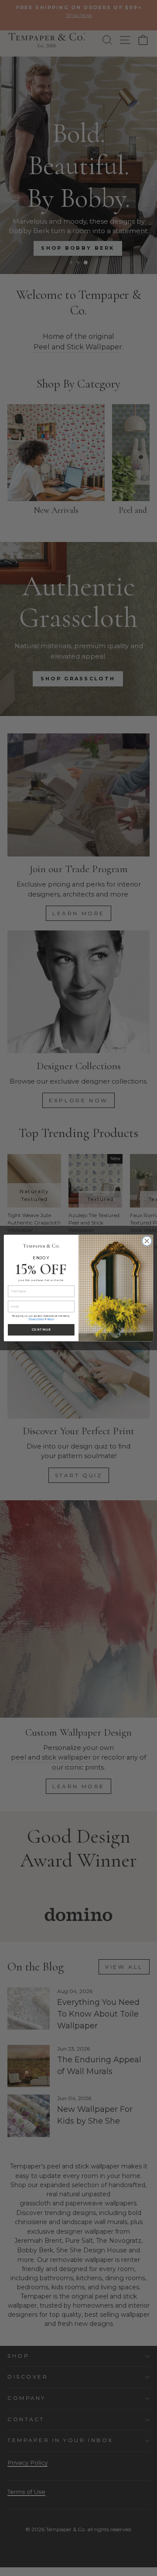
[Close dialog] (147, 1241)
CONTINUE (41, 1330)
